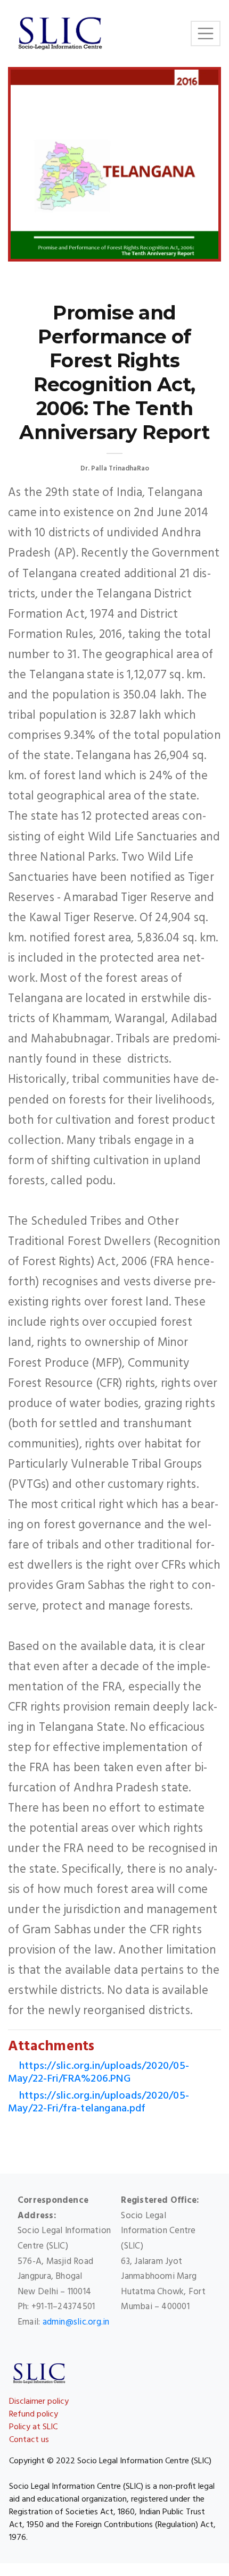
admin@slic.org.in (76, 2322)
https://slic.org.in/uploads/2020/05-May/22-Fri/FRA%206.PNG (99, 2073)
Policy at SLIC (33, 2427)
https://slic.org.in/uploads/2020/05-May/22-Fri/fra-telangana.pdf (99, 2102)
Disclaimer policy (39, 2402)
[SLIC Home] (60, 33)
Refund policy (34, 2414)
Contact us (29, 2440)
